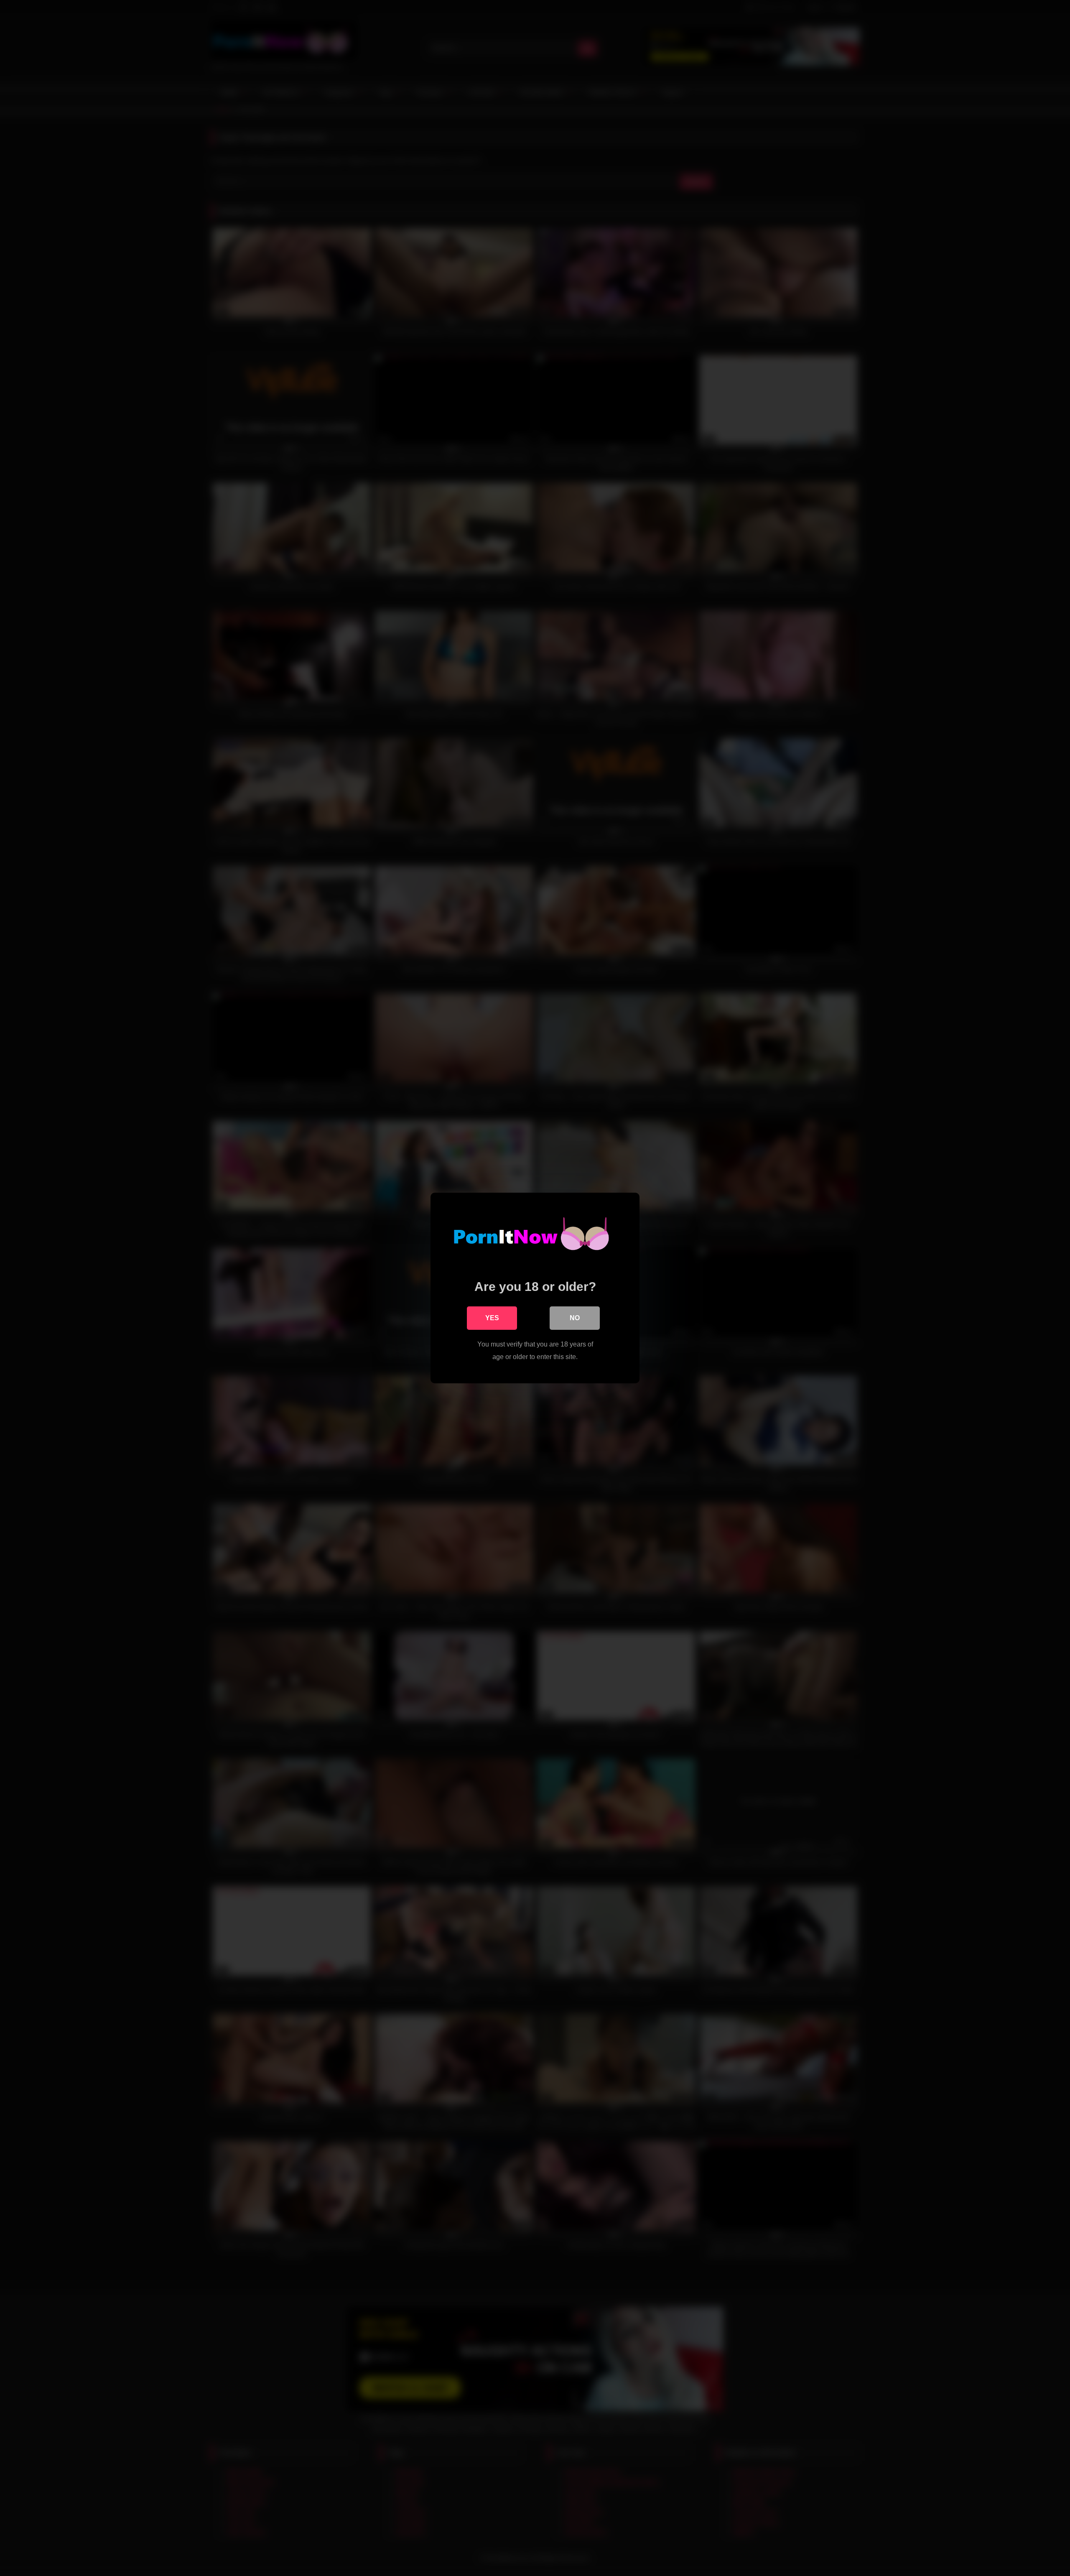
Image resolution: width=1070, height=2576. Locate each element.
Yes (492, 1318)
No (575, 1318)
